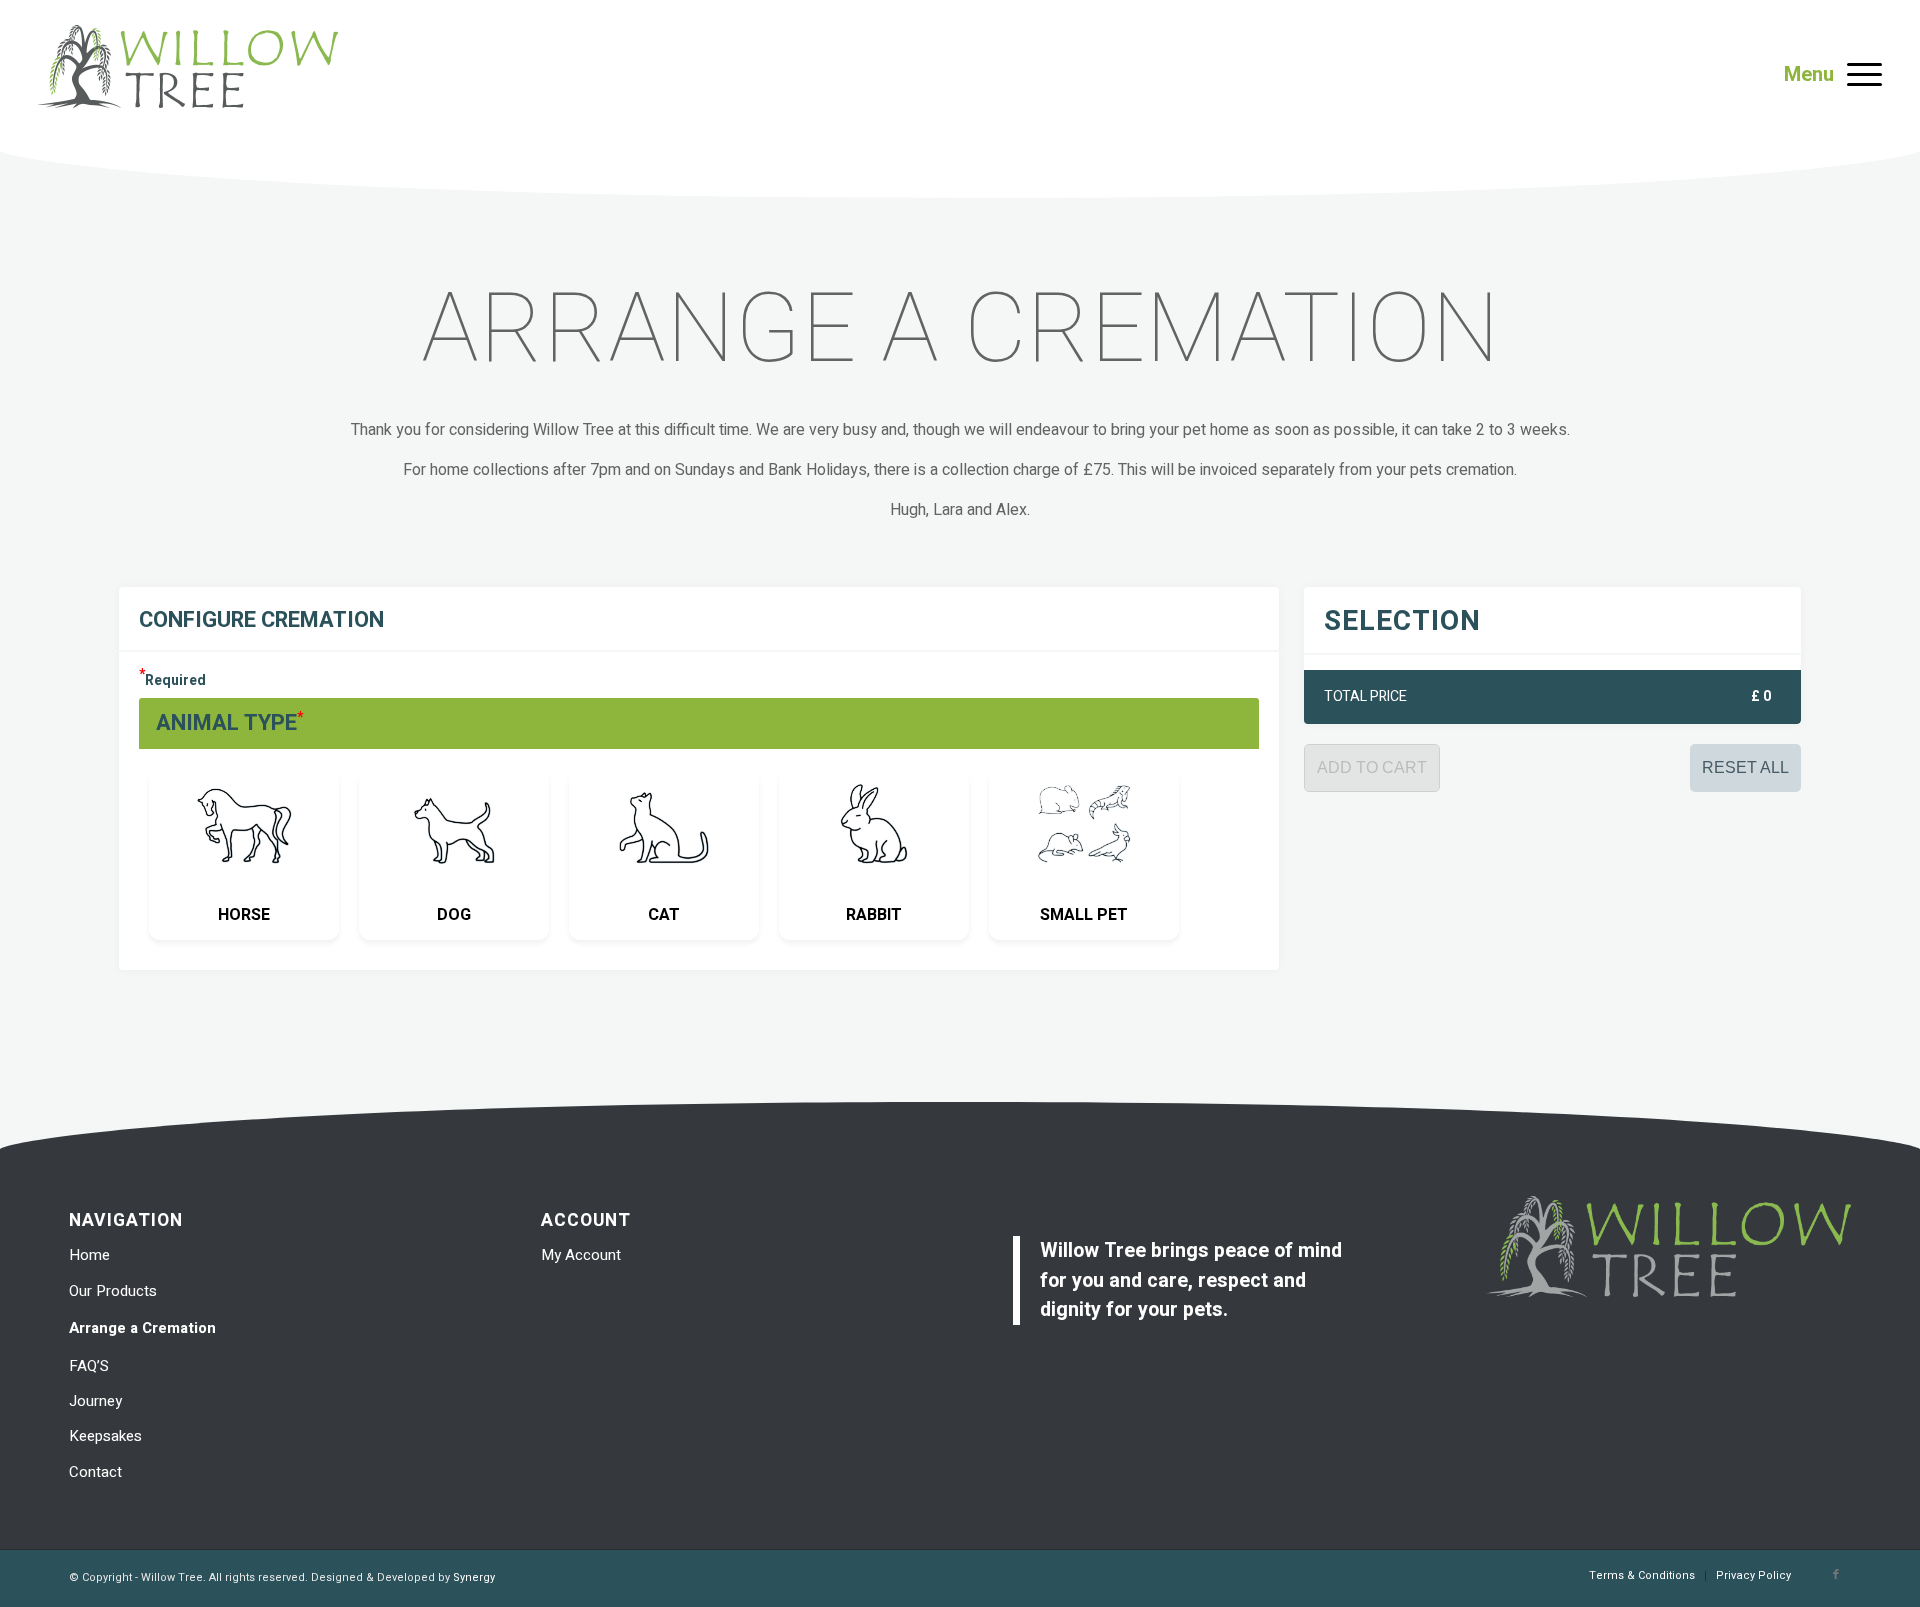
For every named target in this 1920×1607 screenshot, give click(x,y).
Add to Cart (1372, 767)
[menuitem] (1642, 1576)
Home (89, 1255)
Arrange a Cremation (142, 1328)
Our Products (113, 1291)
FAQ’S (89, 1366)
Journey (95, 1401)
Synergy (474, 1577)
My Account (581, 1255)
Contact (95, 1472)
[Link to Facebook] (1836, 1575)
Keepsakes (105, 1436)
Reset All (1745, 767)
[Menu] (1858, 75)
